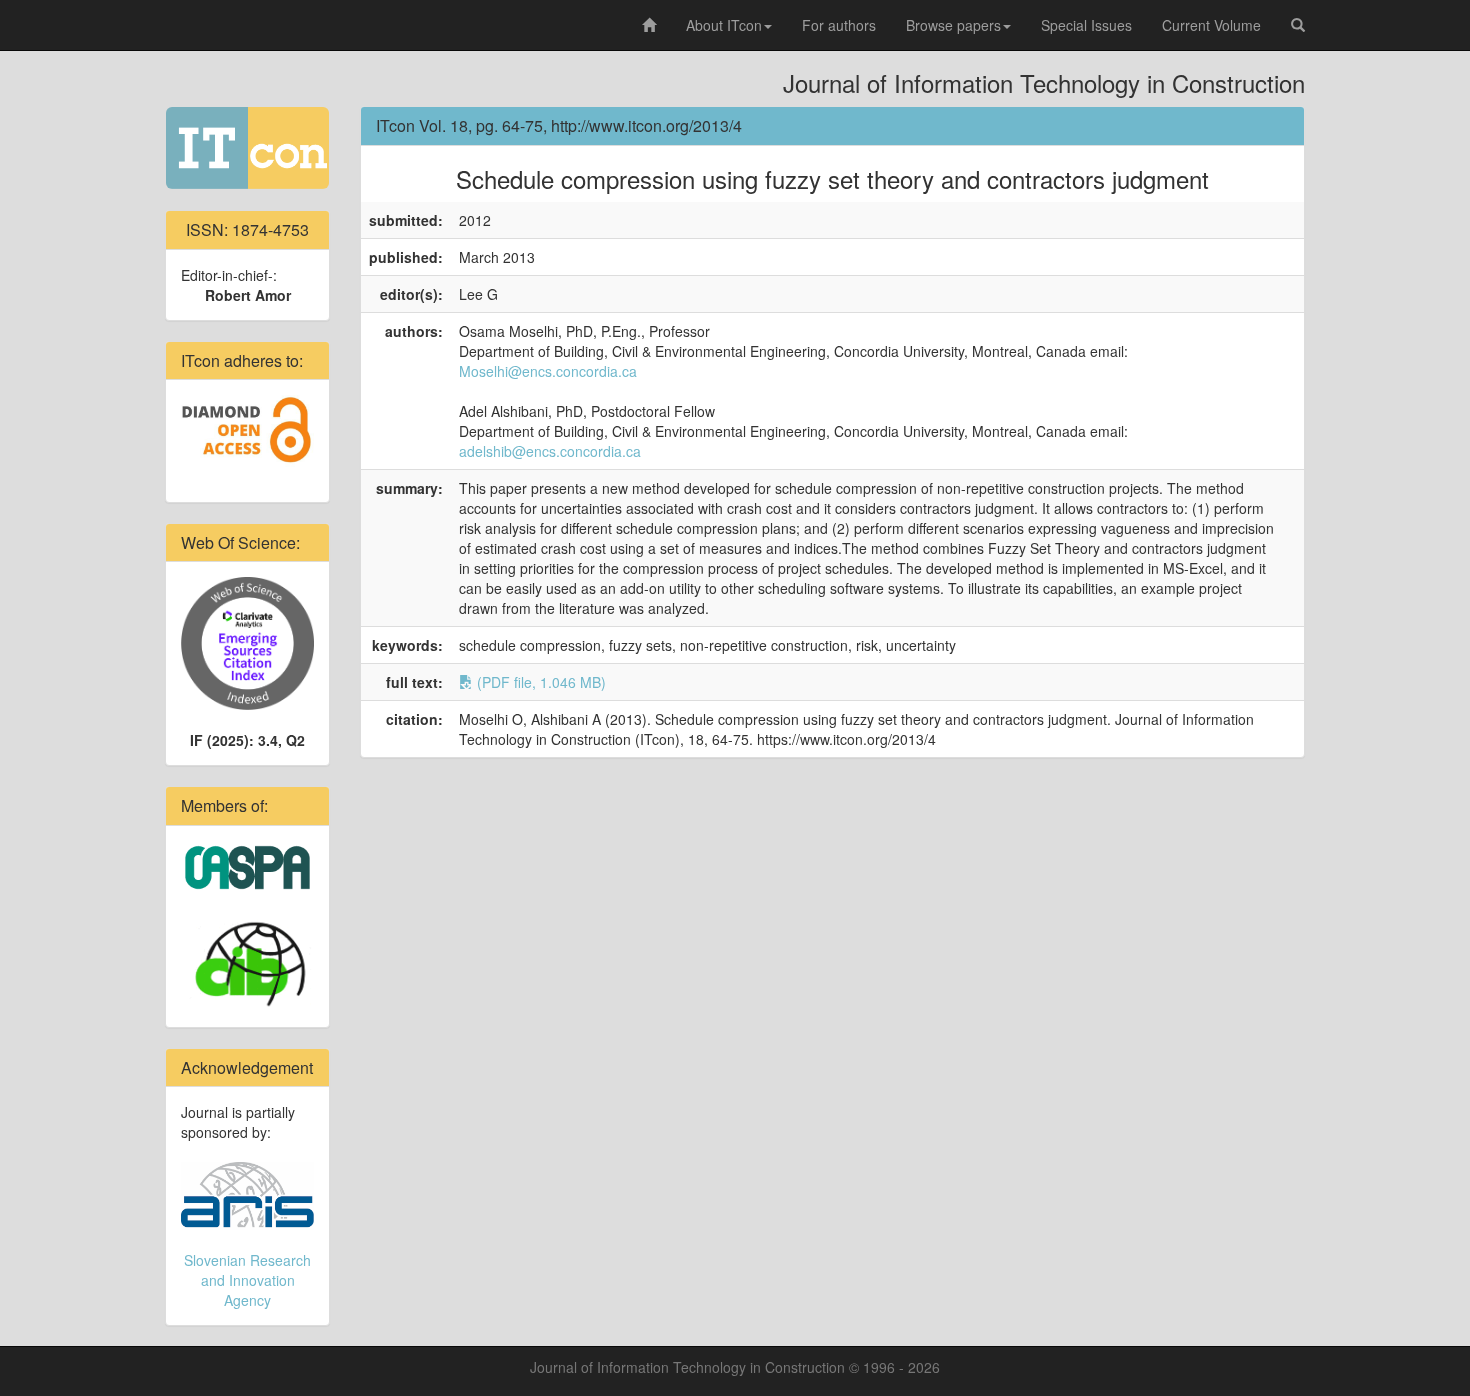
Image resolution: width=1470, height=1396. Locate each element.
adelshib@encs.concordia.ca (550, 451)
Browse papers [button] (953, 25)
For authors (839, 25)
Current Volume (1211, 25)
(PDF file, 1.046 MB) (539, 682)
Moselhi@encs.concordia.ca (548, 371)
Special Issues (1086, 25)
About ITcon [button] (724, 25)
